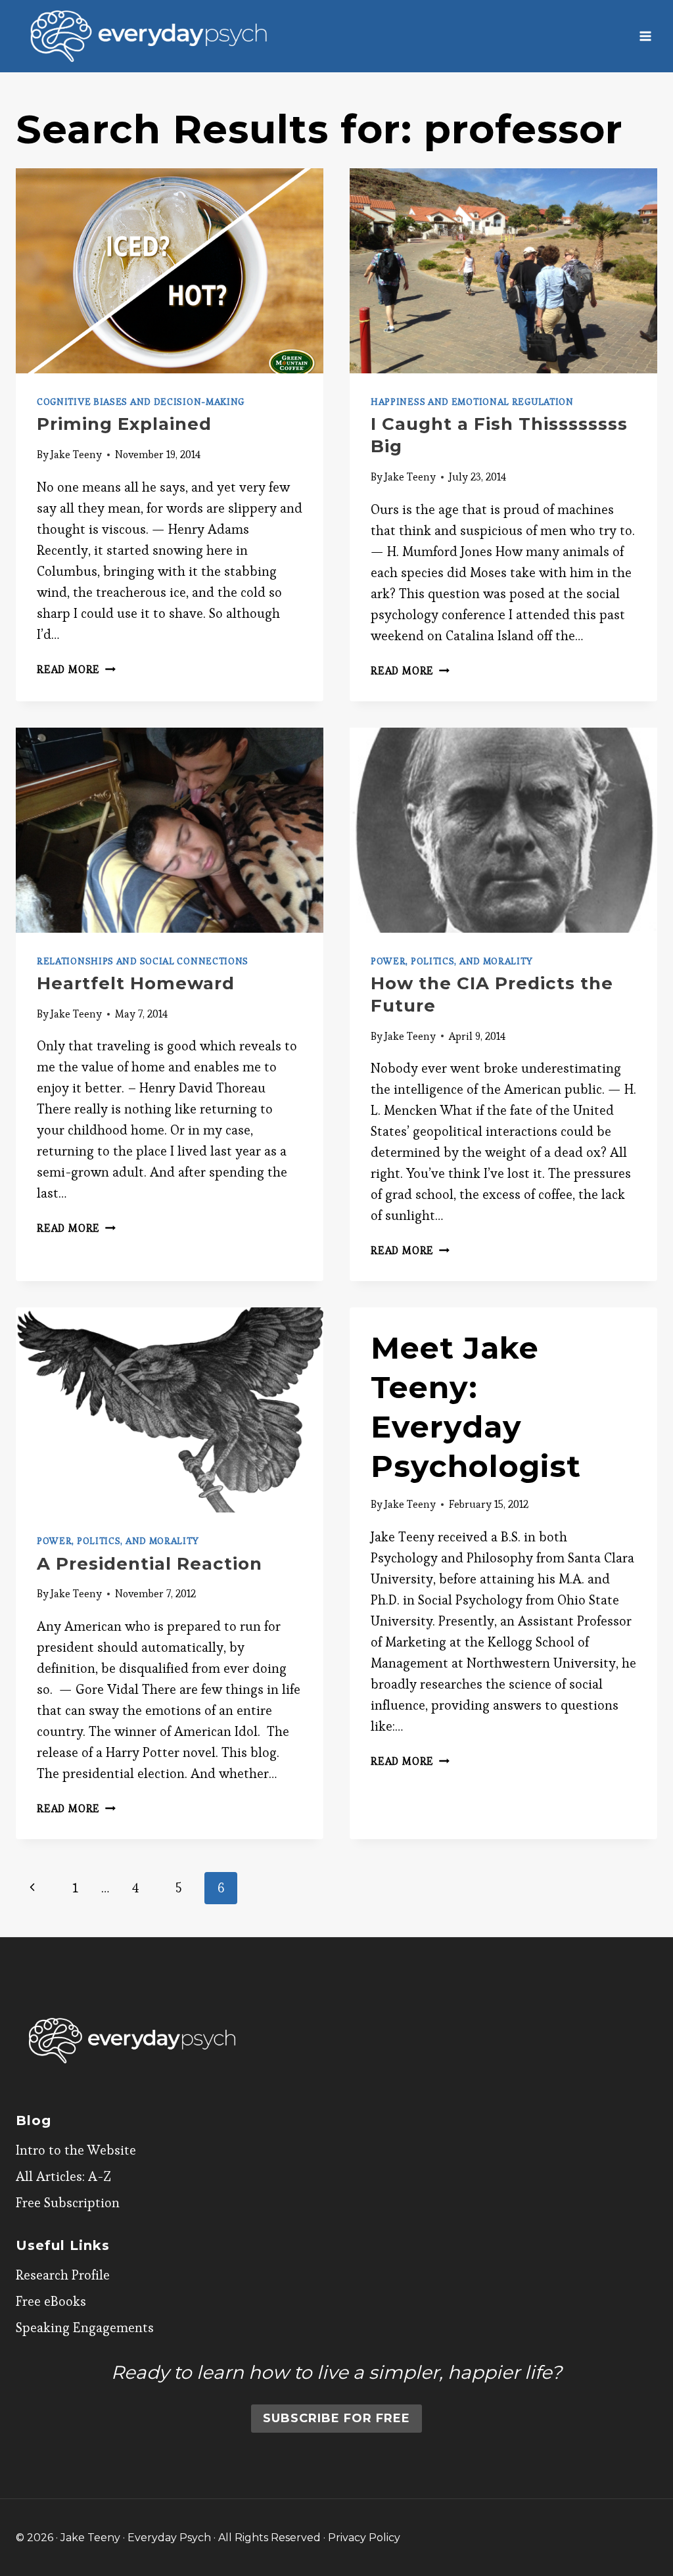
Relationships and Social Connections (143, 961)
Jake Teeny (76, 455)
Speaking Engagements (85, 2328)
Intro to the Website (76, 2150)
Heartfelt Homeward (136, 983)
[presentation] (170, 271)
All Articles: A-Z (63, 2176)
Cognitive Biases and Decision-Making (141, 402)
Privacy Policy (364, 2538)
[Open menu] (645, 36)
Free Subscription (68, 2203)
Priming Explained (124, 424)
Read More (76, 669)
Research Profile (63, 2275)
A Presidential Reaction (150, 1564)
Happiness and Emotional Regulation (472, 402)
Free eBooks (51, 2301)
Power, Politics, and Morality (452, 961)
